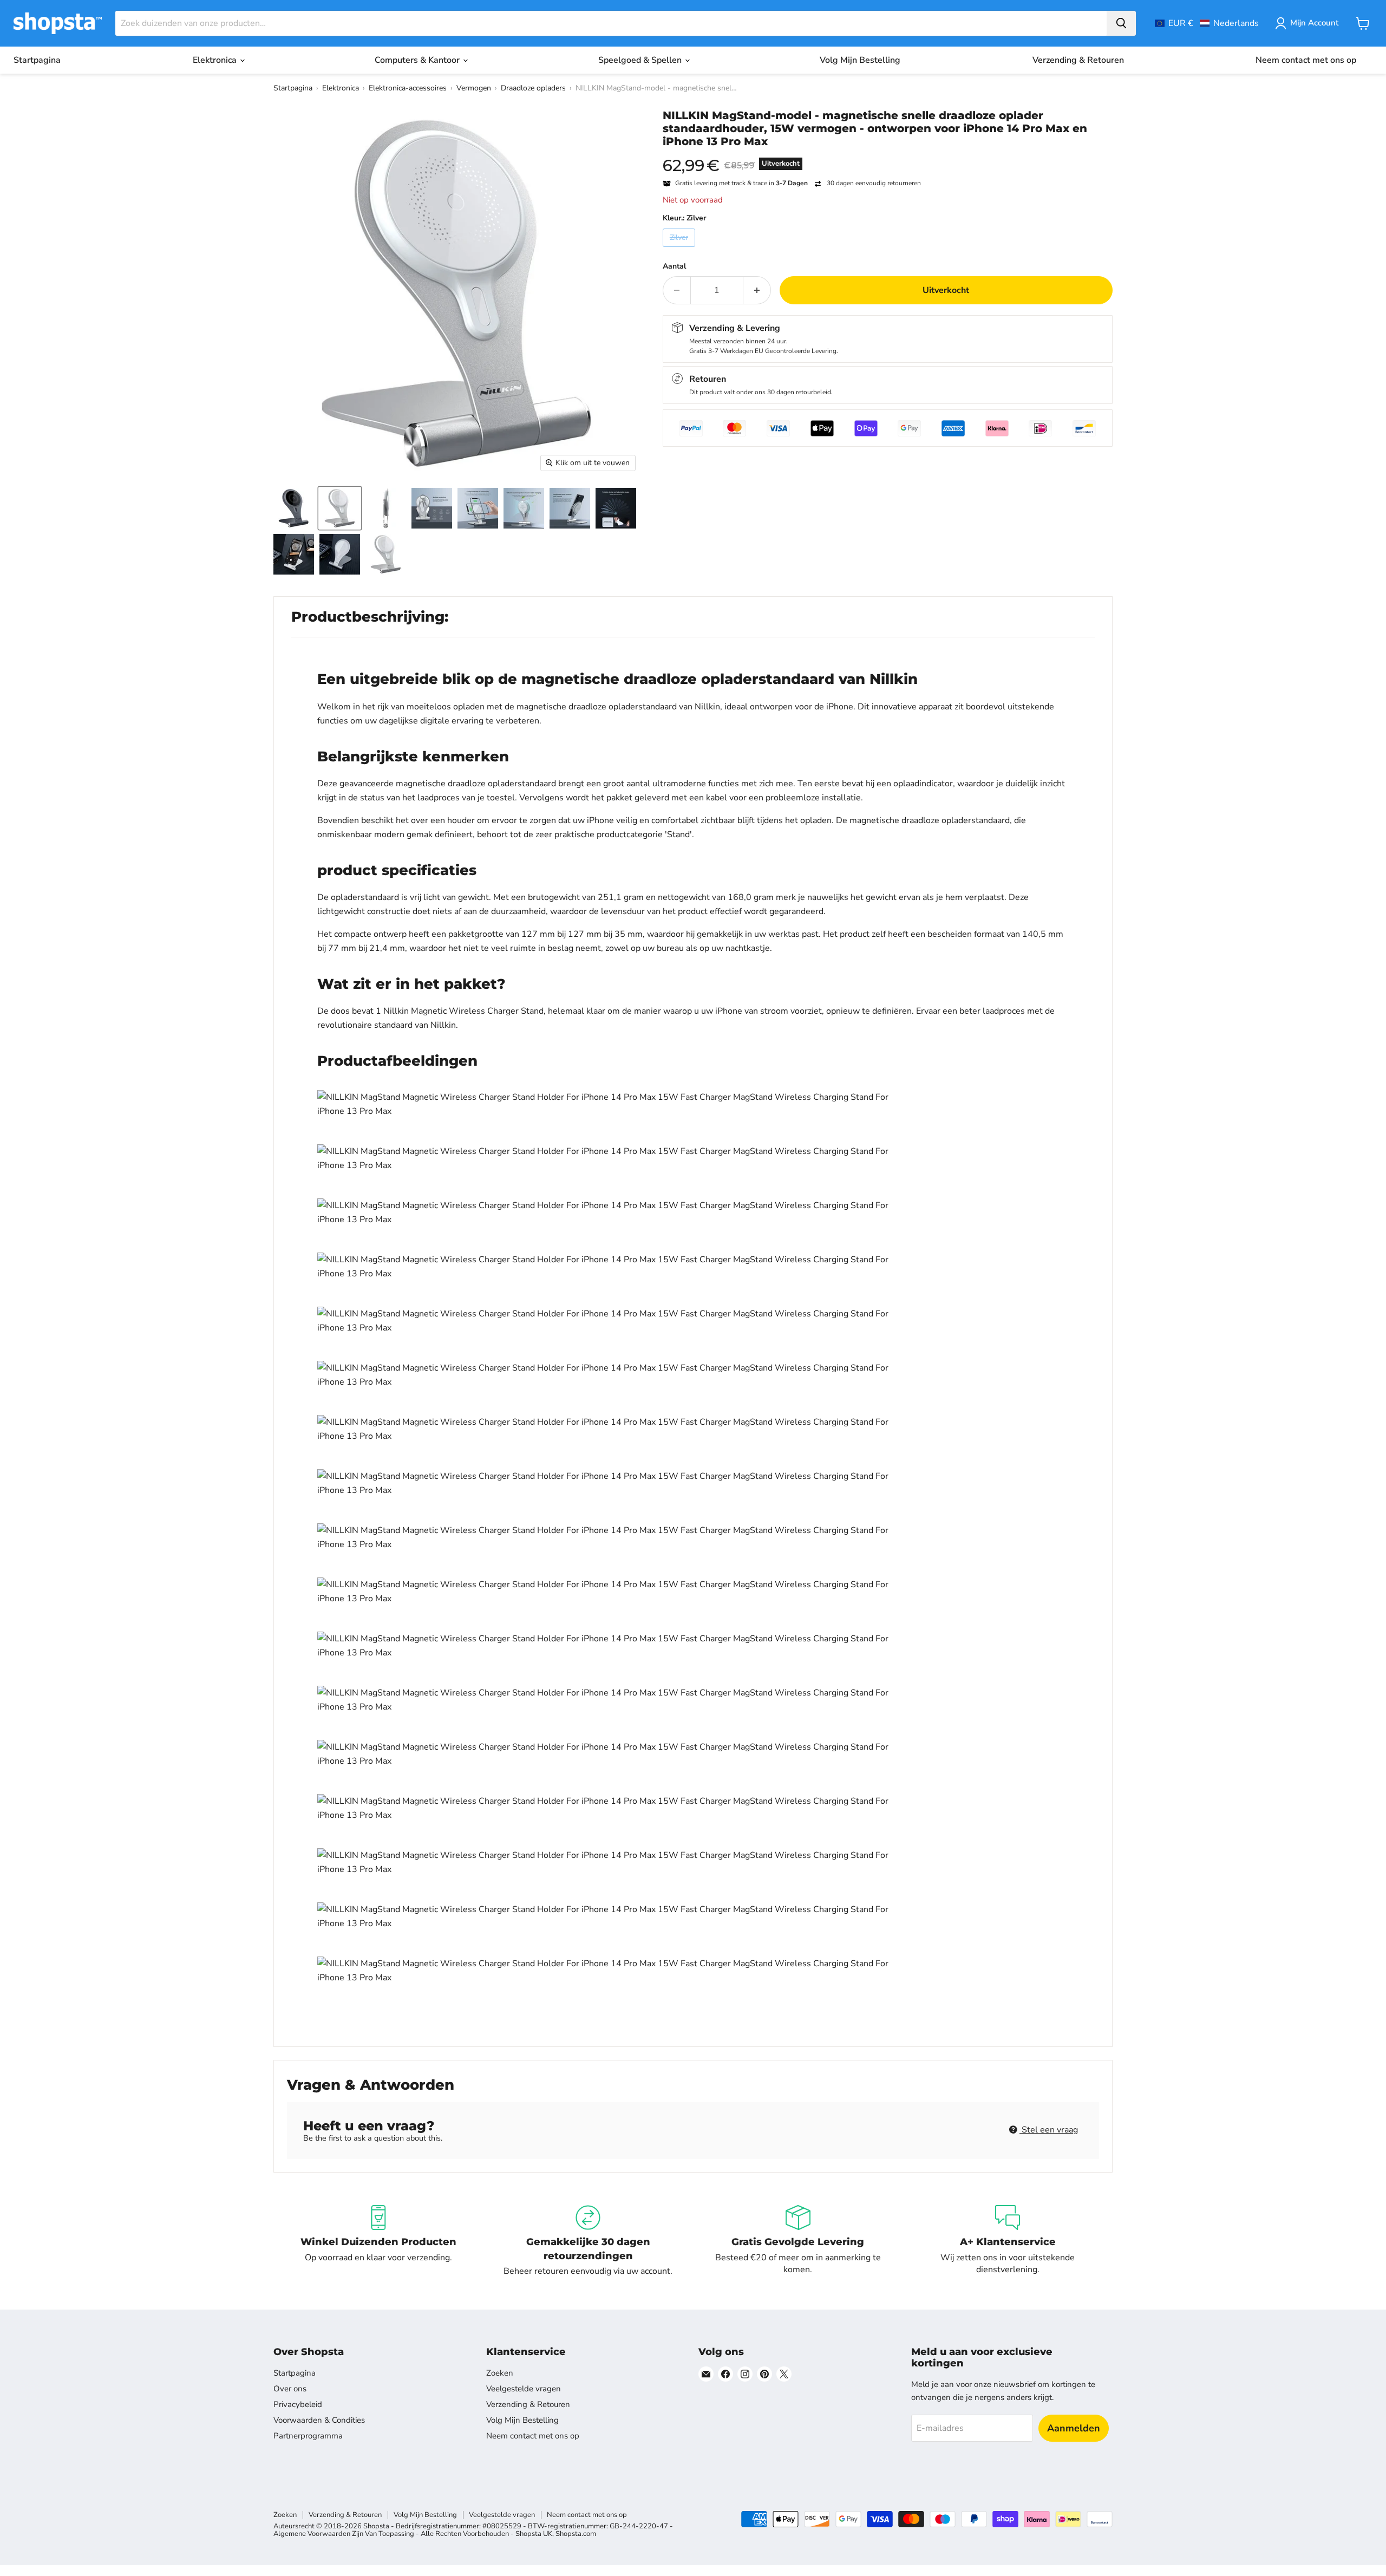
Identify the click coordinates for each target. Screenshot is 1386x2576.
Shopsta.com (576, 2534)
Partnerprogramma (308, 2436)
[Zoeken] (1121, 23)
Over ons (290, 2389)
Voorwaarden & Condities (319, 2420)
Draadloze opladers (533, 88)
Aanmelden (1074, 2428)
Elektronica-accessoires (408, 88)
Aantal (674, 266)
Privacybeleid (298, 2404)
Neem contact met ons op (1306, 60)
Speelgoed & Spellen (641, 60)
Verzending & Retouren (1078, 60)
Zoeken (500, 2373)
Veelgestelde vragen (524, 2389)
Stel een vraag (1049, 2130)
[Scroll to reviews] (888, 155)
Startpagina (37, 60)
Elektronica (216, 60)
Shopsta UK (534, 2534)
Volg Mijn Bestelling (860, 60)
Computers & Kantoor (418, 60)
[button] (1207, 23)
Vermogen (474, 88)
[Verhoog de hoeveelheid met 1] (757, 290)
